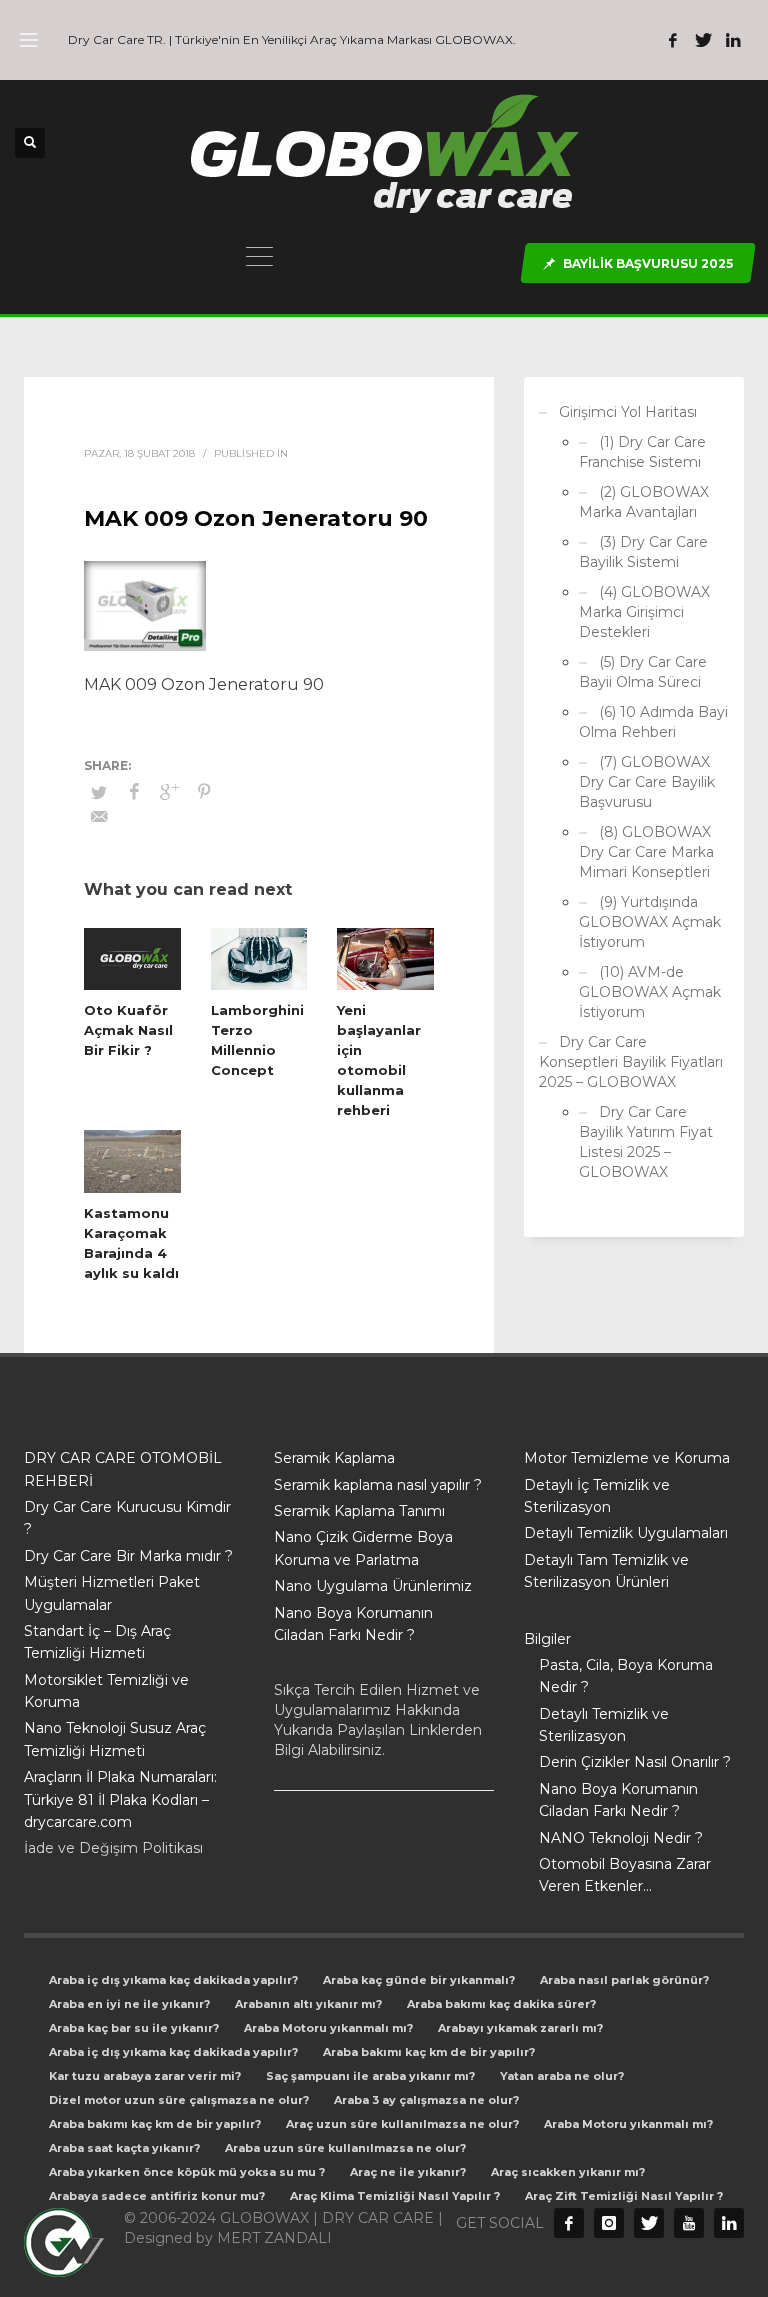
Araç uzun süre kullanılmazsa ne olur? (402, 2124)
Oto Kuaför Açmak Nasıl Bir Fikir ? (128, 1030)
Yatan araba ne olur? (562, 2076)
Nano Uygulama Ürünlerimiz (373, 1586)
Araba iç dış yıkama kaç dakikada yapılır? (173, 1980)
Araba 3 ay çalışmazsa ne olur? (426, 2100)
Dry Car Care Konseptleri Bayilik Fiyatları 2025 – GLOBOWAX (631, 1062)
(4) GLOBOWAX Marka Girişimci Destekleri (644, 612)
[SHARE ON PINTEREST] (204, 792)
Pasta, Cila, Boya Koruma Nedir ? (626, 1676)
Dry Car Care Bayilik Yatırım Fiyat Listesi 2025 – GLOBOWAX (646, 1142)
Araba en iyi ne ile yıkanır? (129, 2004)
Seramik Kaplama (334, 1458)
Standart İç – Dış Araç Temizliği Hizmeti (97, 1642)
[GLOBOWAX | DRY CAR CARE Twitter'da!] (703, 40)
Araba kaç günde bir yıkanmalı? (419, 1980)
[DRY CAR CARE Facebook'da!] (569, 2223)
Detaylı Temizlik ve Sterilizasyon (604, 1725)
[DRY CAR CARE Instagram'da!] (609, 2223)
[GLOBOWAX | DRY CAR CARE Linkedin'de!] (733, 40)
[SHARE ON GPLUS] (169, 792)
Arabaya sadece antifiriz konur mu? (157, 2196)
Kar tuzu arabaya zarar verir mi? (145, 2076)
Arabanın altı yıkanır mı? (308, 2004)
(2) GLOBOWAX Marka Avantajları (644, 502)
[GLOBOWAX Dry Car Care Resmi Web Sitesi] (729, 2223)
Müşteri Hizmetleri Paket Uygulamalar (112, 1593)
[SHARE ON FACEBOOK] (134, 792)
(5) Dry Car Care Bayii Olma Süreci (643, 672)
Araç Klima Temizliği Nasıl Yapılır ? (395, 2196)
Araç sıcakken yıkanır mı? (568, 2172)
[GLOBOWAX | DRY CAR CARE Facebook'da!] (673, 40)
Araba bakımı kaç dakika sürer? (501, 2004)
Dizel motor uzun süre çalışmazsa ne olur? (179, 2100)
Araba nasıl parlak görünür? (624, 1980)
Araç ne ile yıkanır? (408, 2172)
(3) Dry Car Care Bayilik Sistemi (643, 552)
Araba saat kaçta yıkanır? (124, 2148)
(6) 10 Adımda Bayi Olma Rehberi (653, 722)
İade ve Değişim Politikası (113, 1848)
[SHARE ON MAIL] (99, 817)
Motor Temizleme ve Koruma (627, 1458)
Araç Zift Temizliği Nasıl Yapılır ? (624, 2196)
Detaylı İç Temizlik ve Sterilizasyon (597, 1496)
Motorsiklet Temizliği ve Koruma (106, 1691)
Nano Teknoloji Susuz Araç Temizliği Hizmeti (115, 1739)
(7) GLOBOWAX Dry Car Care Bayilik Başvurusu (647, 782)
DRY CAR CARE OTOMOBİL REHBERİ (123, 1469)
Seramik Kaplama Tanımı (359, 1511)
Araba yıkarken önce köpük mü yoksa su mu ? (187, 2172)
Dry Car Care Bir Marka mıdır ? (128, 1556)
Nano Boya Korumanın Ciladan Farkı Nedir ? (353, 1624)
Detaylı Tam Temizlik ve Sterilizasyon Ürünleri (606, 1571)
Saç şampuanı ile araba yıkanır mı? (370, 2076)
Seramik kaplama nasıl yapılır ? (378, 1485)
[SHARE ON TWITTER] (99, 792)
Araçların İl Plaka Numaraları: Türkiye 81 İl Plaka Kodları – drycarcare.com (120, 1799)
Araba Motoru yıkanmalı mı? (328, 2028)
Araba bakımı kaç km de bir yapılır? (429, 2052)
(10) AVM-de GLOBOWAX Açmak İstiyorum (650, 992)
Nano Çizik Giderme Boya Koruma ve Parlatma (363, 1548)
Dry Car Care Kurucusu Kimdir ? (127, 1518)
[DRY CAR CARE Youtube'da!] (689, 2223)
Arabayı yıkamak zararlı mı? (520, 2028)
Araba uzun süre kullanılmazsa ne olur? (345, 2148)
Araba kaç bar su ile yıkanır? (134, 2028)
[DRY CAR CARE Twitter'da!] (649, 2223)
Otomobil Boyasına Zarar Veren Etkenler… (625, 1875)
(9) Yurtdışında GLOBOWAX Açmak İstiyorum (650, 922)
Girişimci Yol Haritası (628, 412)
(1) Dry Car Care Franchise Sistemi (642, 452)
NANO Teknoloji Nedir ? (621, 1838)
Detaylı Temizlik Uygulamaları (626, 1533)
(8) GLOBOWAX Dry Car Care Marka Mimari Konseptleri (646, 852)
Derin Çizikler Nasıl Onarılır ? (635, 1762)
